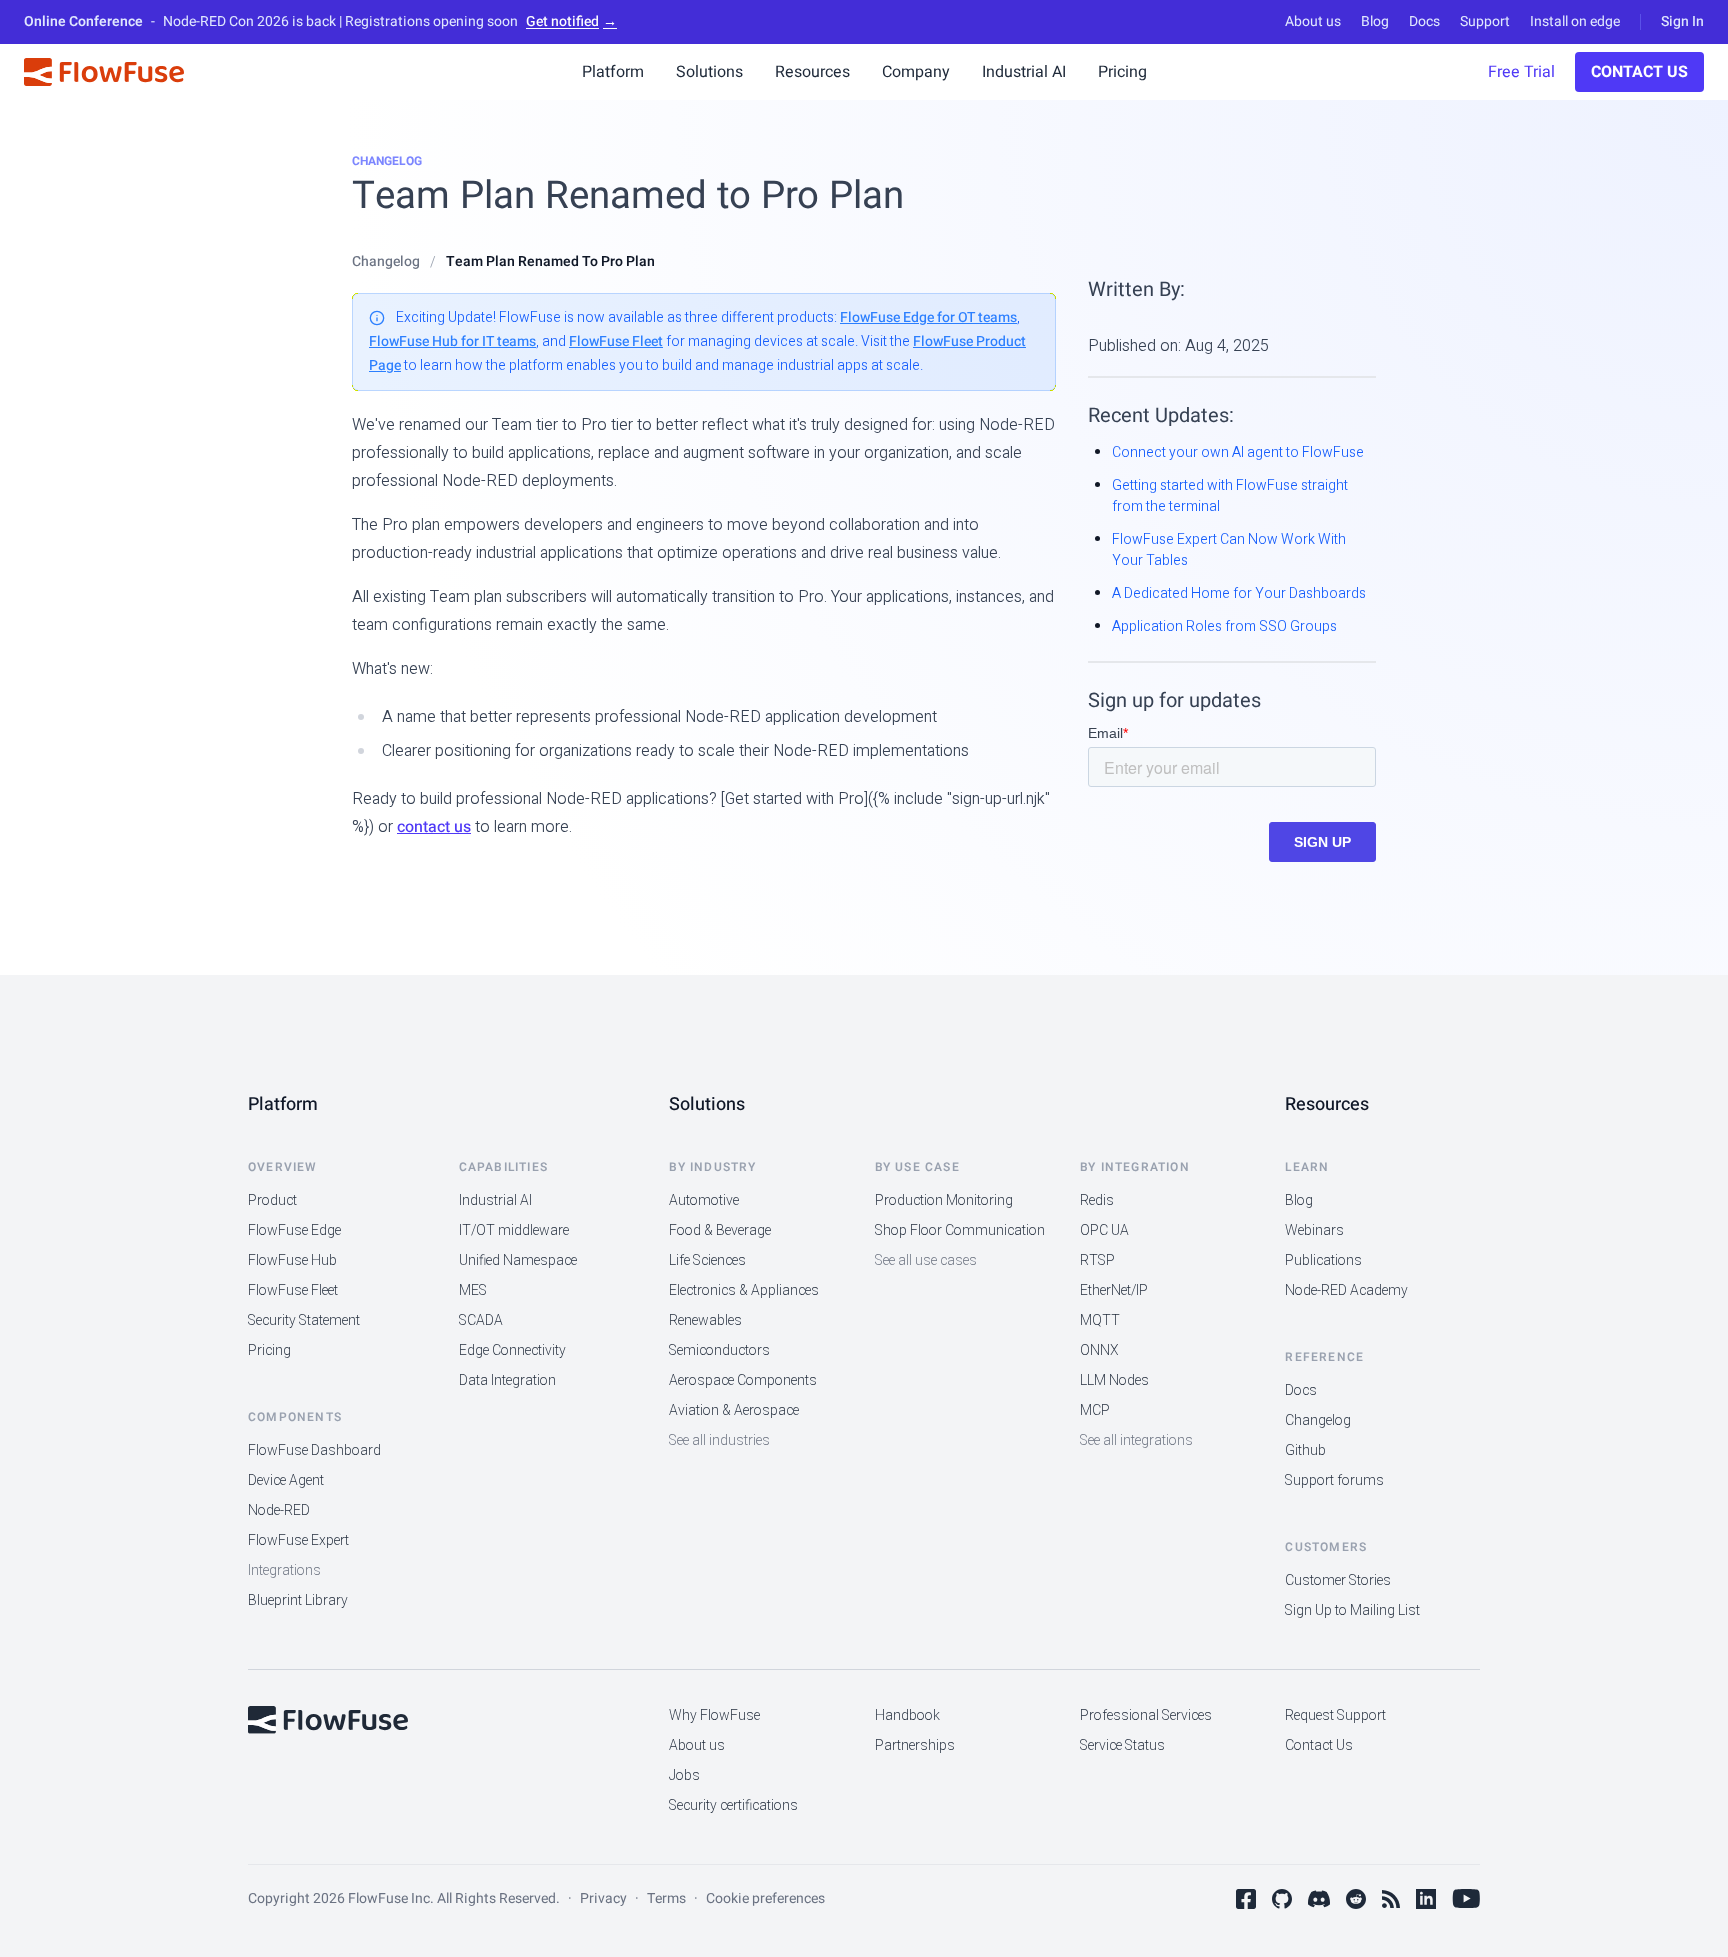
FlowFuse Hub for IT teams (452, 341)
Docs (1424, 22)
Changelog (387, 161)
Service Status (1122, 1745)
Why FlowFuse (714, 1715)
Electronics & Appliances (744, 1290)
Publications (1323, 1260)
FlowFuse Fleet (616, 341)
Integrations (284, 1570)
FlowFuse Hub (292, 1260)
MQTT (1100, 1320)
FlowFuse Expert (298, 1540)
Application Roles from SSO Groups (1224, 626)
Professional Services (1146, 1715)
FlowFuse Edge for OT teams (928, 317)
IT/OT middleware (514, 1230)
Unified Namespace (518, 1260)
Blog (1375, 22)
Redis (1097, 1200)
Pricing (269, 1350)
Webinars (1314, 1230)
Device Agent (286, 1480)
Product (272, 1200)
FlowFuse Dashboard (314, 1450)
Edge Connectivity (512, 1350)
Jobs (684, 1775)
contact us (434, 827)
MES (473, 1290)
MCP (1095, 1410)
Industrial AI (495, 1200)
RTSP (1097, 1260)
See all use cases (926, 1260)
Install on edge (1575, 22)
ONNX (1099, 1350)
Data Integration (507, 1380)
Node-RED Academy (1346, 1290)
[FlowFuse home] (328, 1720)
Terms (666, 1899)
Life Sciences (707, 1260)
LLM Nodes (1114, 1380)
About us (1313, 22)
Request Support (1335, 1715)
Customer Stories (1338, 1580)
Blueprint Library (298, 1600)
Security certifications (733, 1805)
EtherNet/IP (1114, 1290)
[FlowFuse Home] (104, 72)
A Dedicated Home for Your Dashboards (1239, 593)
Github (1305, 1450)
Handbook (907, 1715)
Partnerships (915, 1745)
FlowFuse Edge (294, 1230)
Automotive (704, 1200)
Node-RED (279, 1510)
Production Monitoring (944, 1200)
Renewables (705, 1320)
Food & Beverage (720, 1230)
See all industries (719, 1440)
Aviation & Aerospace (734, 1410)
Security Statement (304, 1320)
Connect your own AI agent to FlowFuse (1238, 452)
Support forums (1334, 1480)
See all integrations (1136, 1440)
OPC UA (1104, 1230)
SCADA (481, 1320)
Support (1485, 22)
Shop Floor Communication (960, 1230)
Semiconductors (719, 1350)
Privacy (603, 1899)
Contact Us (1639, 72)
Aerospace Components (743, 1380)
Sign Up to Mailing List (1352, 1610)
